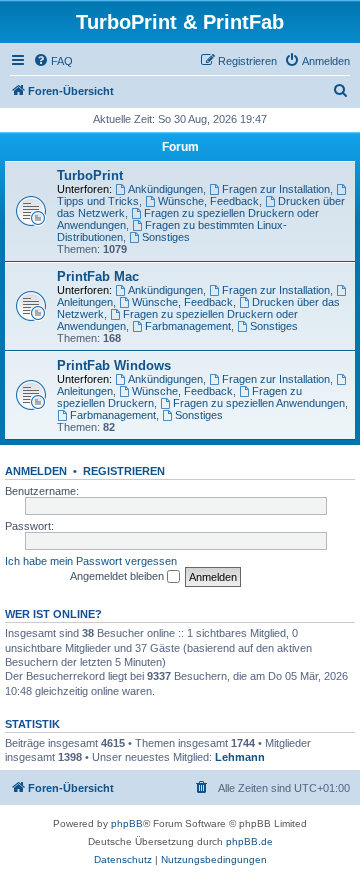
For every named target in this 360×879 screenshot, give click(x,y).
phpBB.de (249, 841)
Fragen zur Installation (276, 189)
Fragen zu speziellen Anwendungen (259, 403)
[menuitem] (53, 61)
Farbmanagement (188, 326)
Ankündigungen (165, 189)
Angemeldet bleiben (118, 576)
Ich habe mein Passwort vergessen (91, 561)
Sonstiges (166, 237)
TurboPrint (90, 175)
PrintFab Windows (114, 365)
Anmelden (36, 471)
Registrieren (124, 471)
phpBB (127, 823)
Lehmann (240, 757)
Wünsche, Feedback (208, 201)
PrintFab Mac (98, 276)
